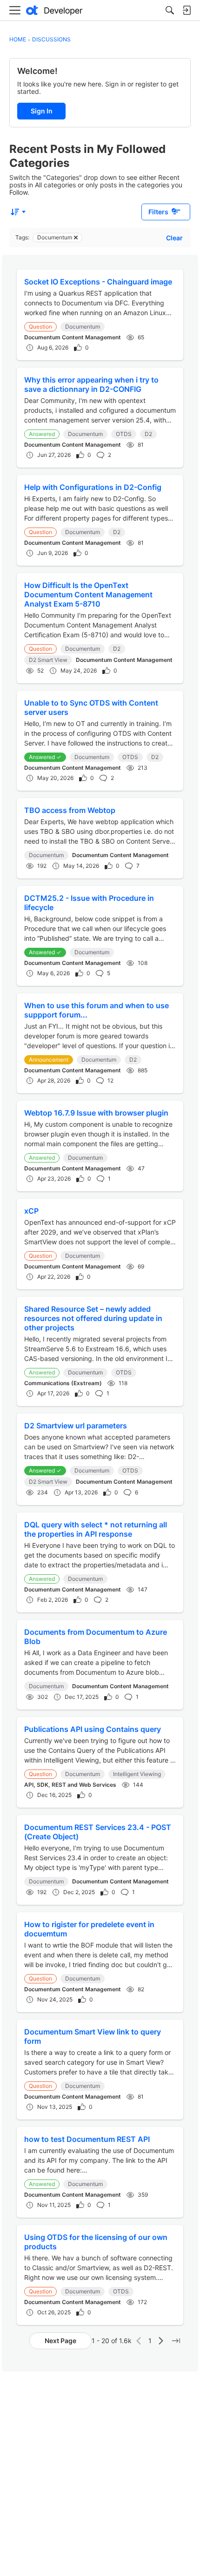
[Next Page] (161, 2341)
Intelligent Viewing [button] (137, 1774)
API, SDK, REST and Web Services (70, 1785)
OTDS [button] (124, 434)
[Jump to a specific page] (176, 2341)
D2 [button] (148, 434)
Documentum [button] (83, 327)
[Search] (170, 10)
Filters (158, 212)
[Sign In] (187, 10)
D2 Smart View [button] (48, 660)
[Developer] (54, 10)
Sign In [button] (42, 111)
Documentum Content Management (73, 337)
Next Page (60, 2341)
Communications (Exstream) (63, 1383)
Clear (174, 238)
